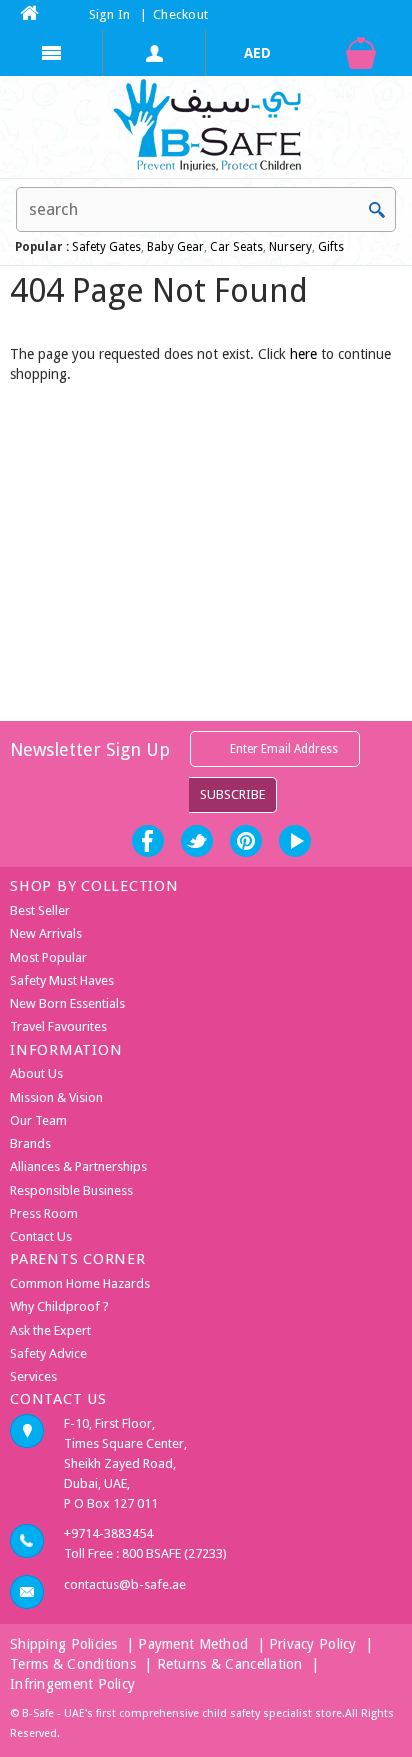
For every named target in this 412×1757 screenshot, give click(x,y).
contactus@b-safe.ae (125, 1584)
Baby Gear (174, 247)
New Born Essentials (67, 1003)
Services (33, 1376)
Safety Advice (48, 1353)
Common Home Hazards (80, 1283)
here (303, 354)
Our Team (38, 1120)
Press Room (44, 1213)
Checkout (180, 14)
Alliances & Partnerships (78, 1166)
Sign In (110, 14)
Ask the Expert (50, 1330)
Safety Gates (106, 247)
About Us (36, 1073)
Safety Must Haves (62, 980)
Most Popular (48, 957)
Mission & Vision (56, 1097)
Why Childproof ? (59, 1306)
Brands (30, 1143)
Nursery (289, 247)
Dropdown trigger (154, 53)
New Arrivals (46, 933)
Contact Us (41, 1236)
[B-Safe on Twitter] (197, 841)
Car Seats (236, 247)
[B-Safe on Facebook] (148, 841)
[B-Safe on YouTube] (295, 841)
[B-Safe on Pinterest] (246, 841)
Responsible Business (71, 1190)
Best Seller (40, 910)
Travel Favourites (58, 1026)
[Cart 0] (360, 53)
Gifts (331, 247)
